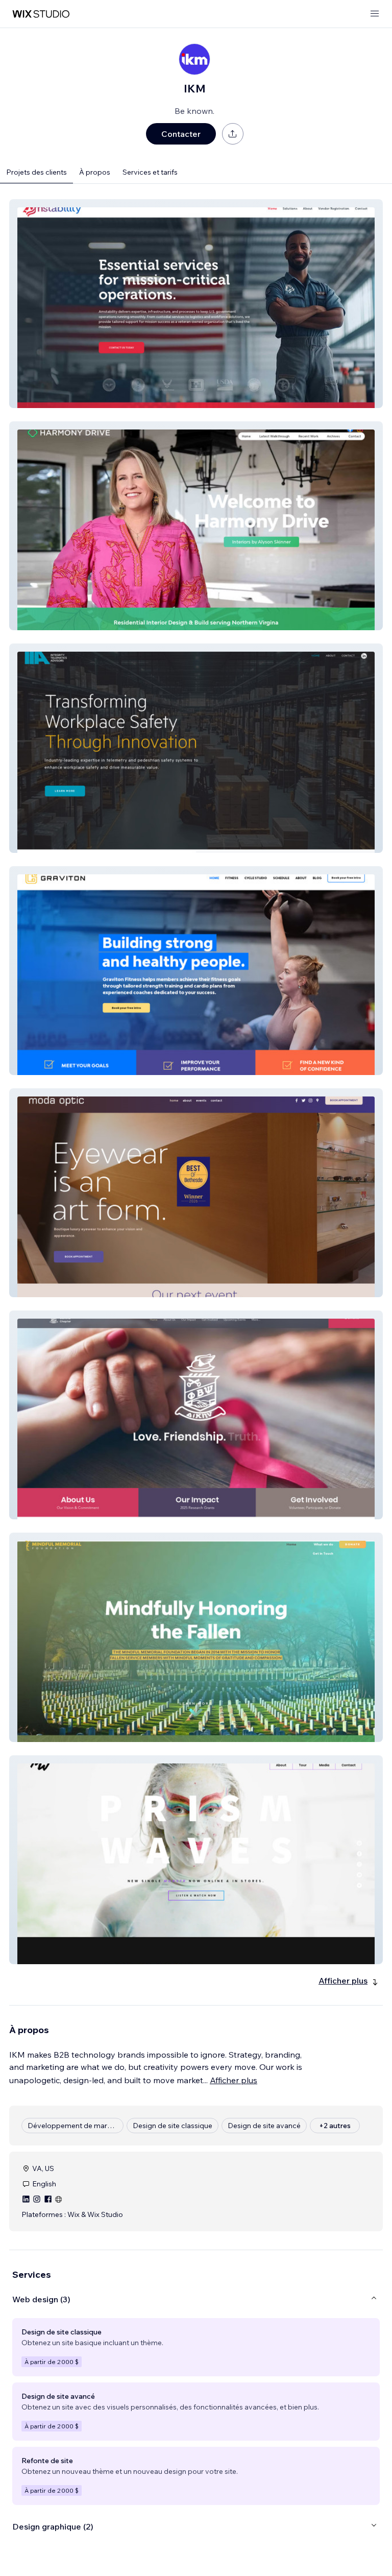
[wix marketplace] (41, 14)
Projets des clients (36, 172)
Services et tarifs (150, 172)
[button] (196, 304)
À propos (95, 172)
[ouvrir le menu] (375, 14)
